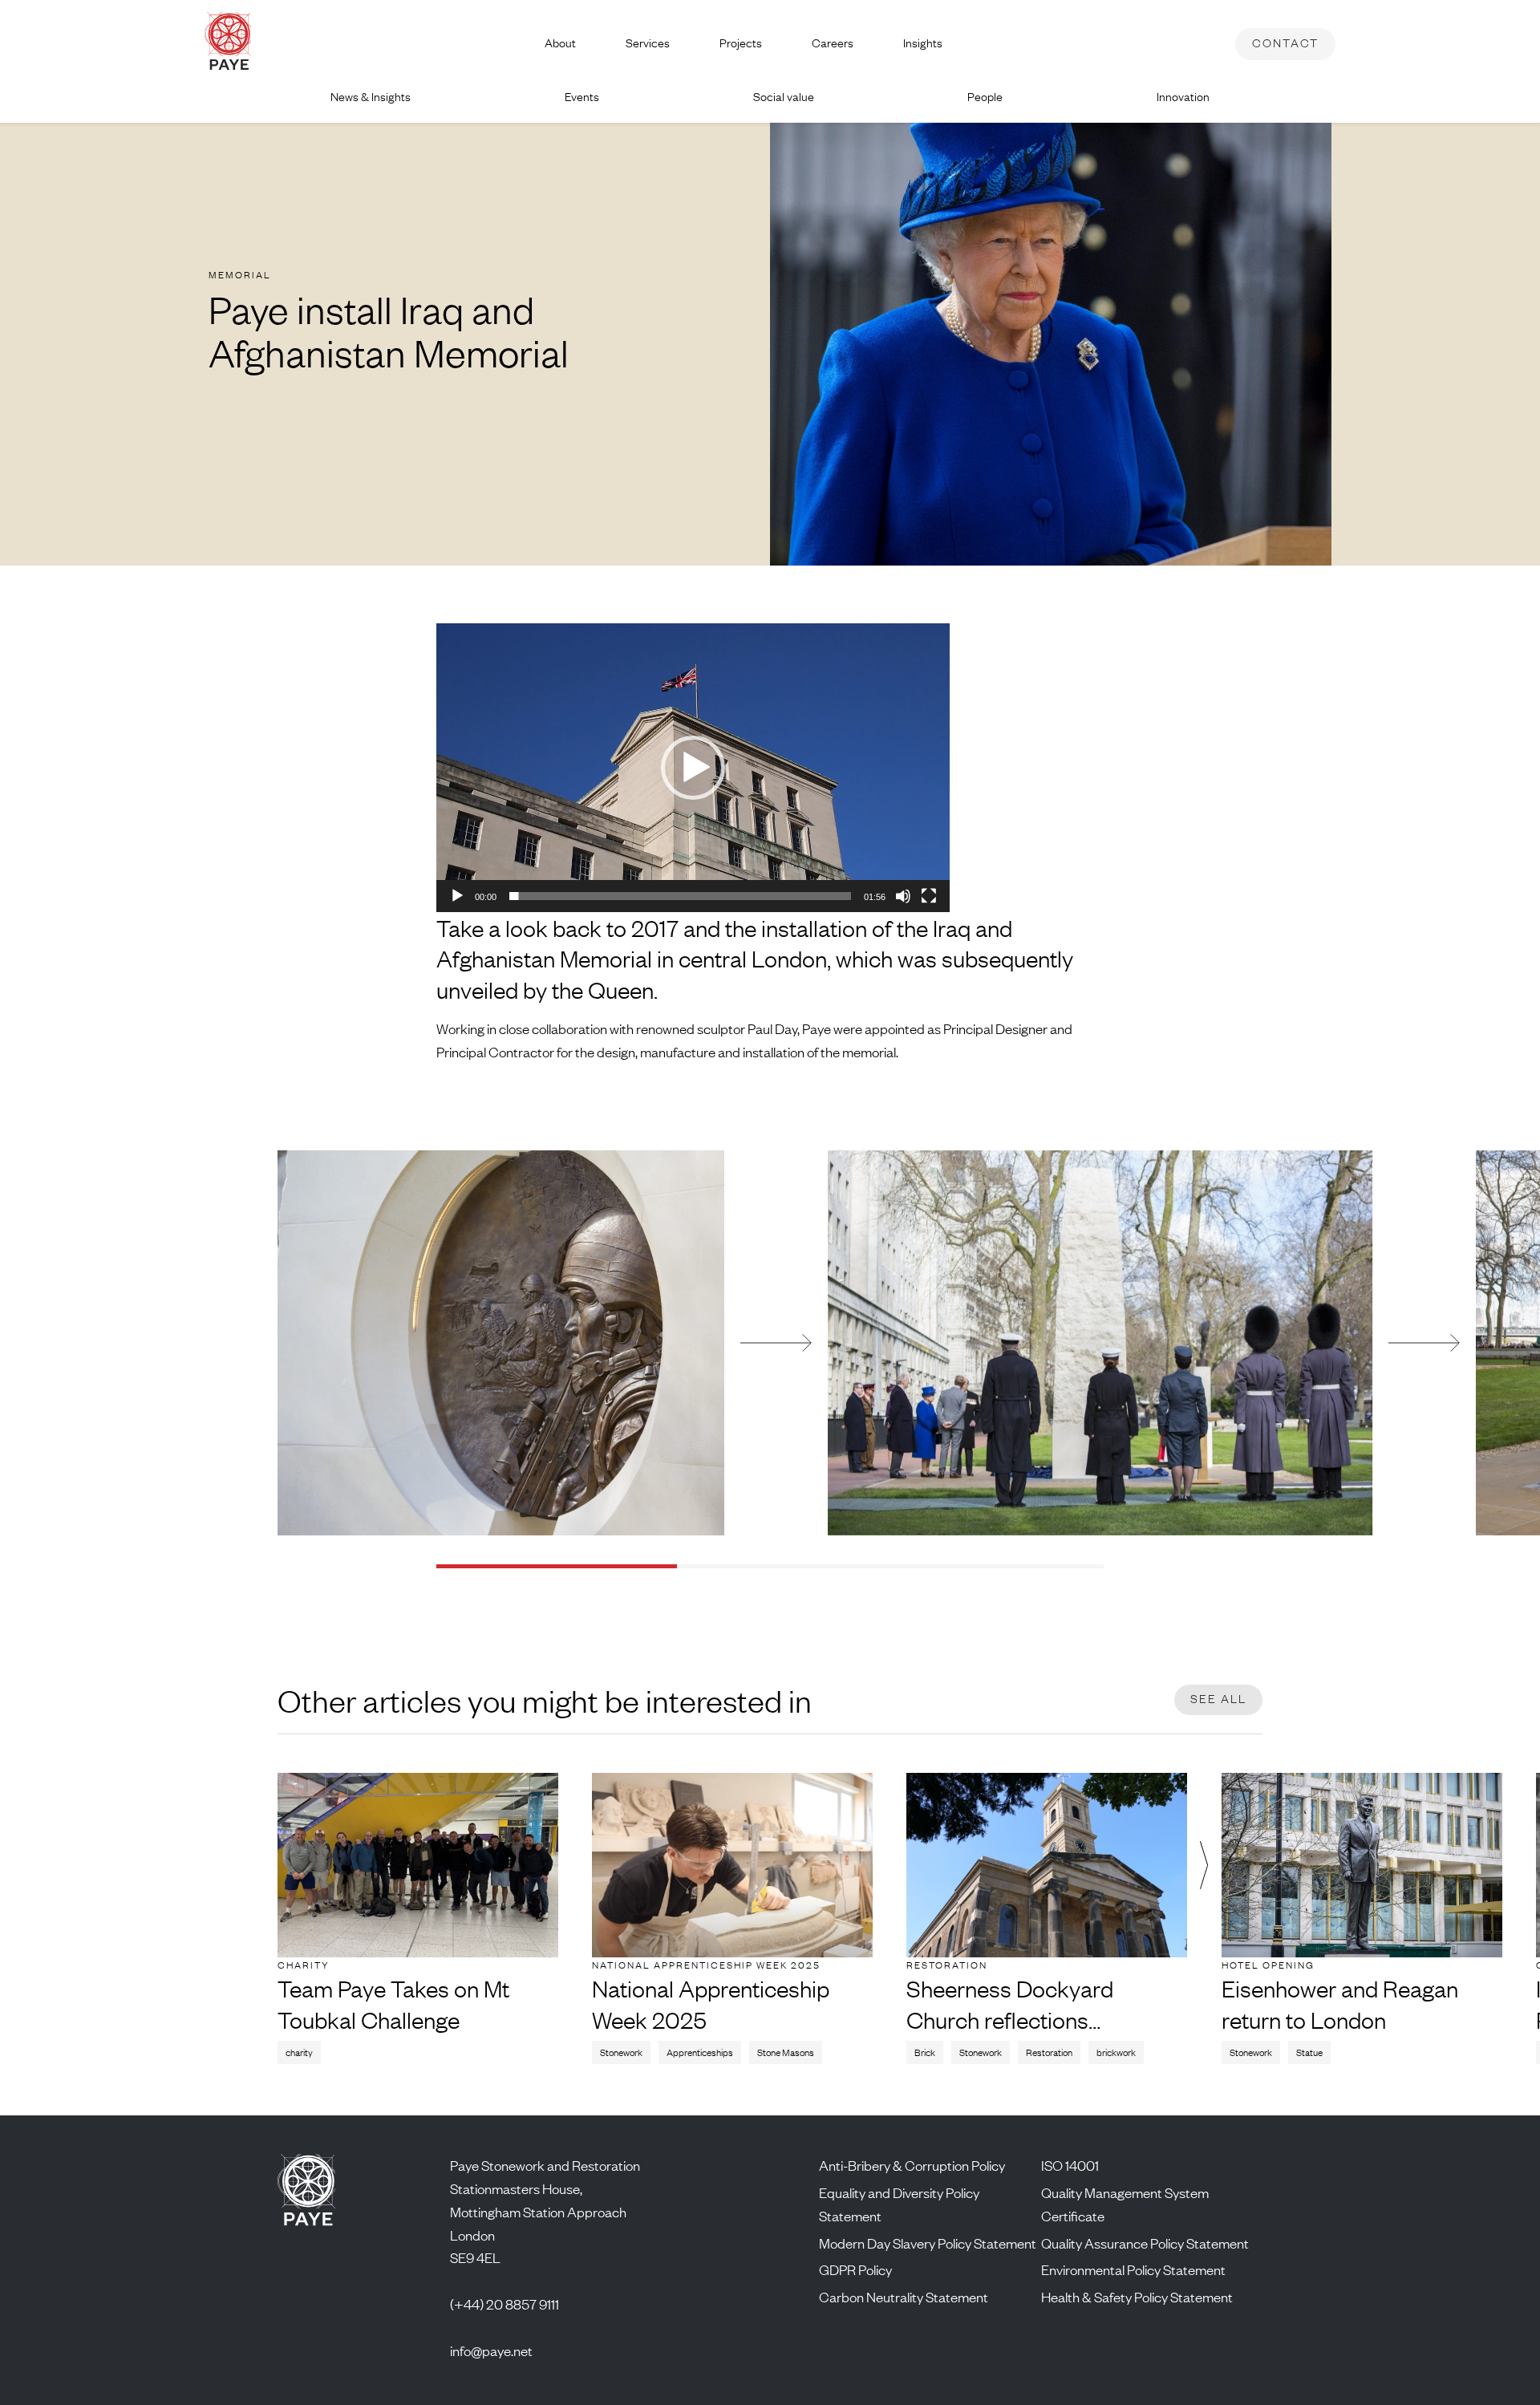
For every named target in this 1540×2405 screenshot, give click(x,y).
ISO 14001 (1070, 2165)
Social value (784, 97)
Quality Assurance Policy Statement (1145, 2243)
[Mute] (903, 896)
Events (582, 97)
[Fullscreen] (929, 896)
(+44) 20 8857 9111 (505, 2304)
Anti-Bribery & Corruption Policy (912, 2165)
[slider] (680, 896)
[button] (693, 768)
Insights (923, 43)
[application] (693, 768)
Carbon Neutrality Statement (904, 2297)
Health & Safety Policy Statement (1137, 2297)
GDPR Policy (855, 2269)
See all (1218, 1699)
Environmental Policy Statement (1133, 2269)
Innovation (1183, 97)
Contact (1285, 43)
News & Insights (371, 97)
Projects (741, 43)
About (560, 43)
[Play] (457, 896)
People (985, 97)
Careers (833, 43)
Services (648, 43)
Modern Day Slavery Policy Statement (928, 2243)
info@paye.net (491, 2350)
